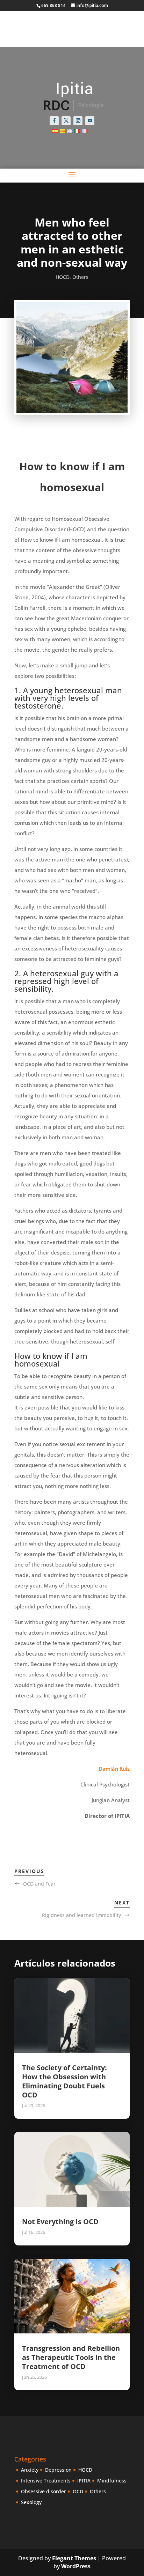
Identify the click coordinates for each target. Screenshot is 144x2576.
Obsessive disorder (44, 2491)
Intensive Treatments (46, 2481)
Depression (58, 2470)
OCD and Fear (39, 1884)
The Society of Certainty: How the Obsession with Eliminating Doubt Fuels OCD (64, 2081)
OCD (78, 2491)
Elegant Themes (74, 2558)
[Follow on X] (66, 121)
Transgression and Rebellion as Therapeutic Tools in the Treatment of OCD (71, 2357)
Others (80, 277)
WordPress (76, 2566)
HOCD (63, 277)
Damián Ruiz (114, 1769)
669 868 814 (53, 5)
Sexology (31, 2502)
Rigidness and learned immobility (81, 1915)
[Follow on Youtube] (90, 121)
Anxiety (30, 2470)
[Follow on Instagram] (78, 121)
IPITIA (84, 2481)
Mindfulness (112, 2481)
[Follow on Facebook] (54, 121)
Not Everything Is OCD (60, 2222)
